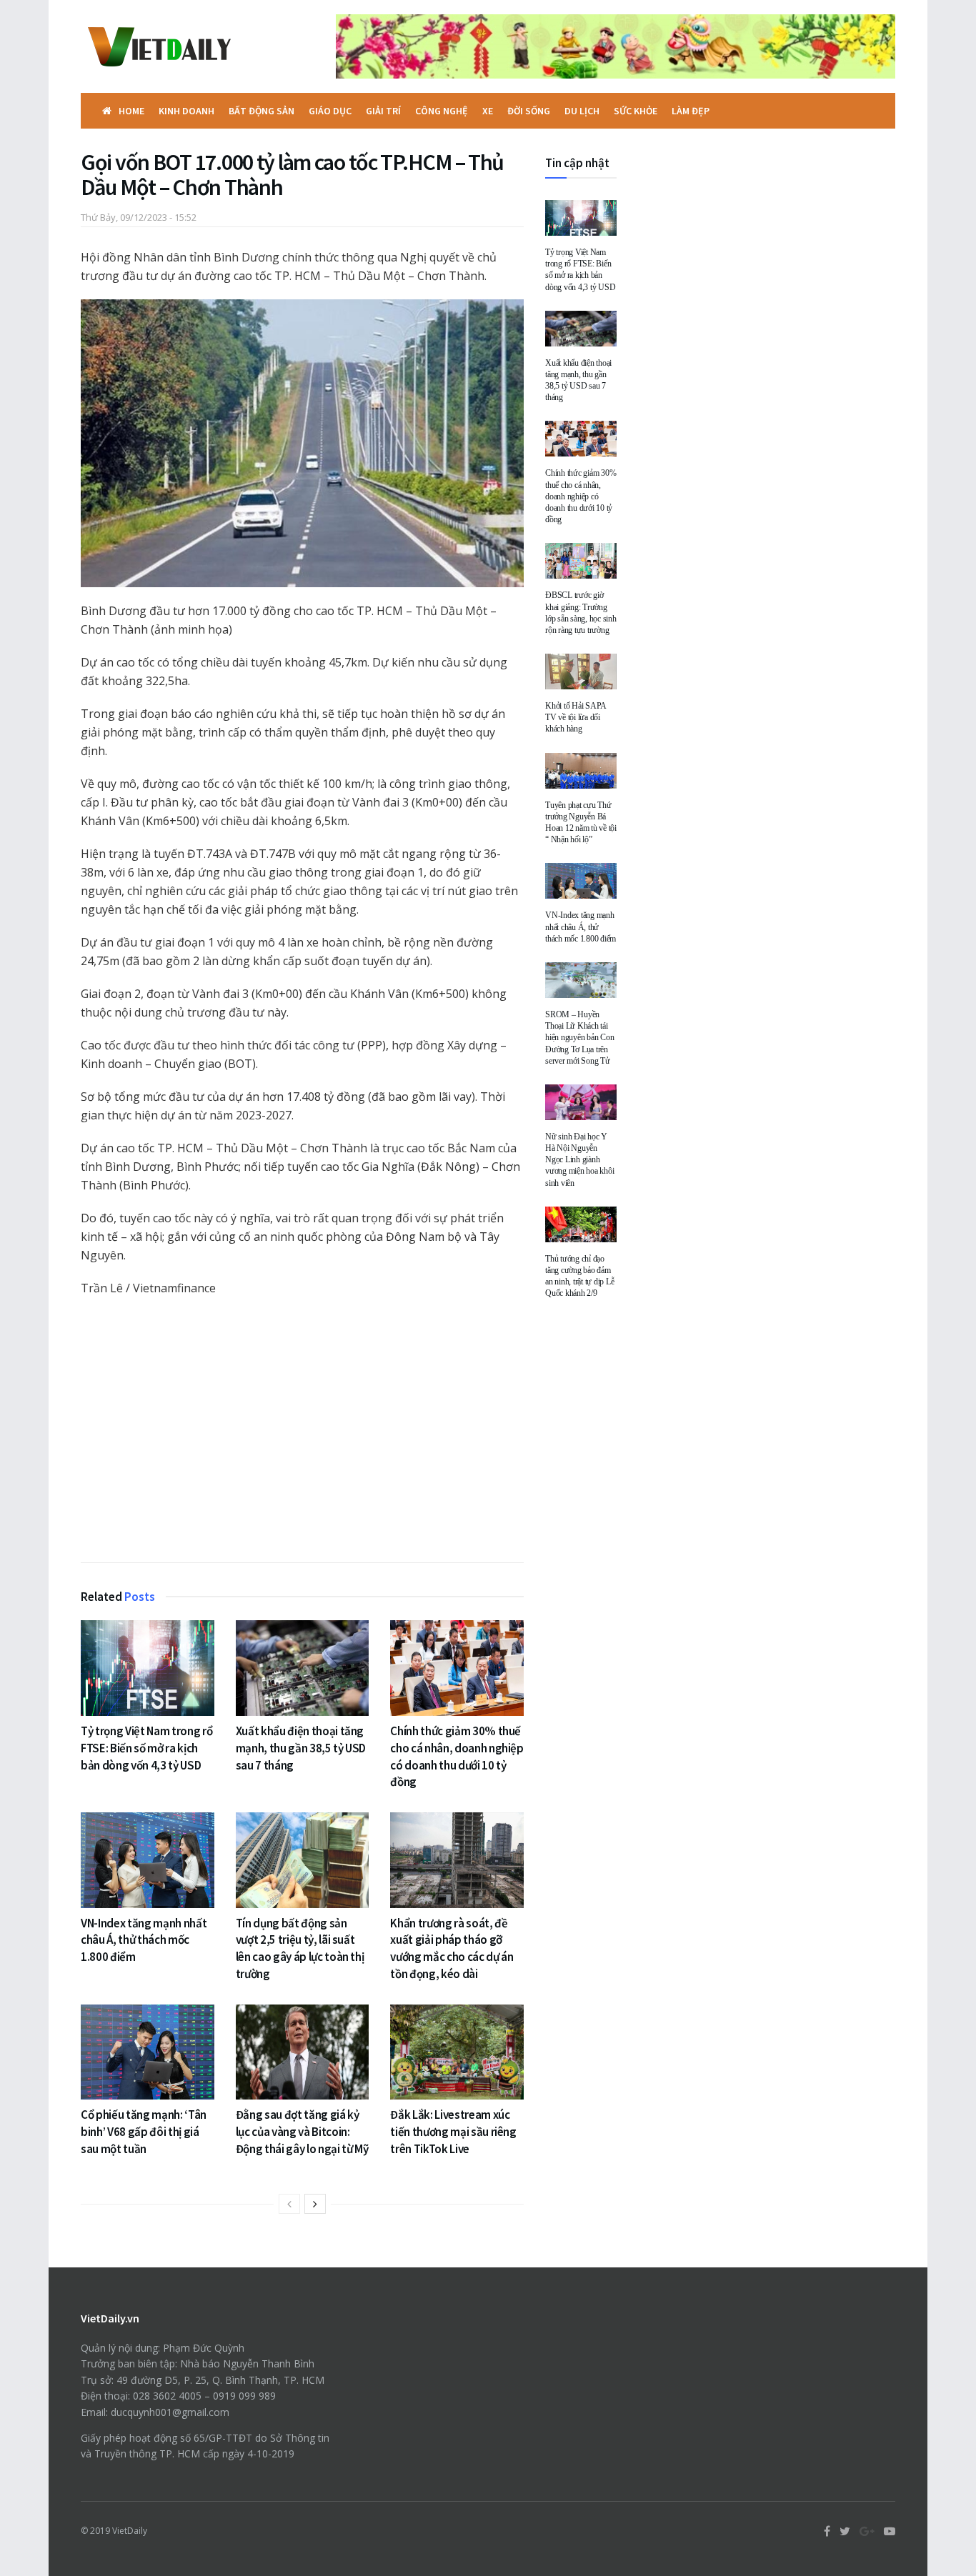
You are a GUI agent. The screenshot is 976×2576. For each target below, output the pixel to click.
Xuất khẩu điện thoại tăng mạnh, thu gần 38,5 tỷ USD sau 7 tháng (301, 1748)
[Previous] (289, 2204)
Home (131, 111)
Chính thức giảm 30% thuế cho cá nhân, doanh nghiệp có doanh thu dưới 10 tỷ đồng (457, 1756)
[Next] (315, 2204)
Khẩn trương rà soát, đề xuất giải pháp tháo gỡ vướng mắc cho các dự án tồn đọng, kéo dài (452, 1948)
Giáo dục (330, 111)
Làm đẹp (691, 111)
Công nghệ (442, 111)
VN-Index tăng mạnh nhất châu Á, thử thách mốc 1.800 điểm (144, 1940)
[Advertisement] (302, 1433)
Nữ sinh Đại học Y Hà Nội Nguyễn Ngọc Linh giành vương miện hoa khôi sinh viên (579, 1160)
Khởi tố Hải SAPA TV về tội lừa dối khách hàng (576, 717)
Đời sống (529, 111)
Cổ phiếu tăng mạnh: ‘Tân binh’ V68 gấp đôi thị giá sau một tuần (144, 2132)
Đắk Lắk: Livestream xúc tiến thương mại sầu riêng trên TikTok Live (453, 2132)
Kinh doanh (186, 111)
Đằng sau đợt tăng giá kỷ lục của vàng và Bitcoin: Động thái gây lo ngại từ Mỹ (302, 2132)
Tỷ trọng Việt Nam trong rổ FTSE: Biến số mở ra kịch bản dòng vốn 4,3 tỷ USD (146, 1748)
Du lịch (582, 111)
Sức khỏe (636, 111)
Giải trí (383, 111)
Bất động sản (262, 111)
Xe (488, 111)
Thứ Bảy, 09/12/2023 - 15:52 (139, 217)
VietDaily (130, 2531)
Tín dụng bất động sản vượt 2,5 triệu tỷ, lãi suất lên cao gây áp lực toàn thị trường (300, 1948)
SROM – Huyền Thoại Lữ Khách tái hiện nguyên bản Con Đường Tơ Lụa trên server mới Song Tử (579, 1038)
